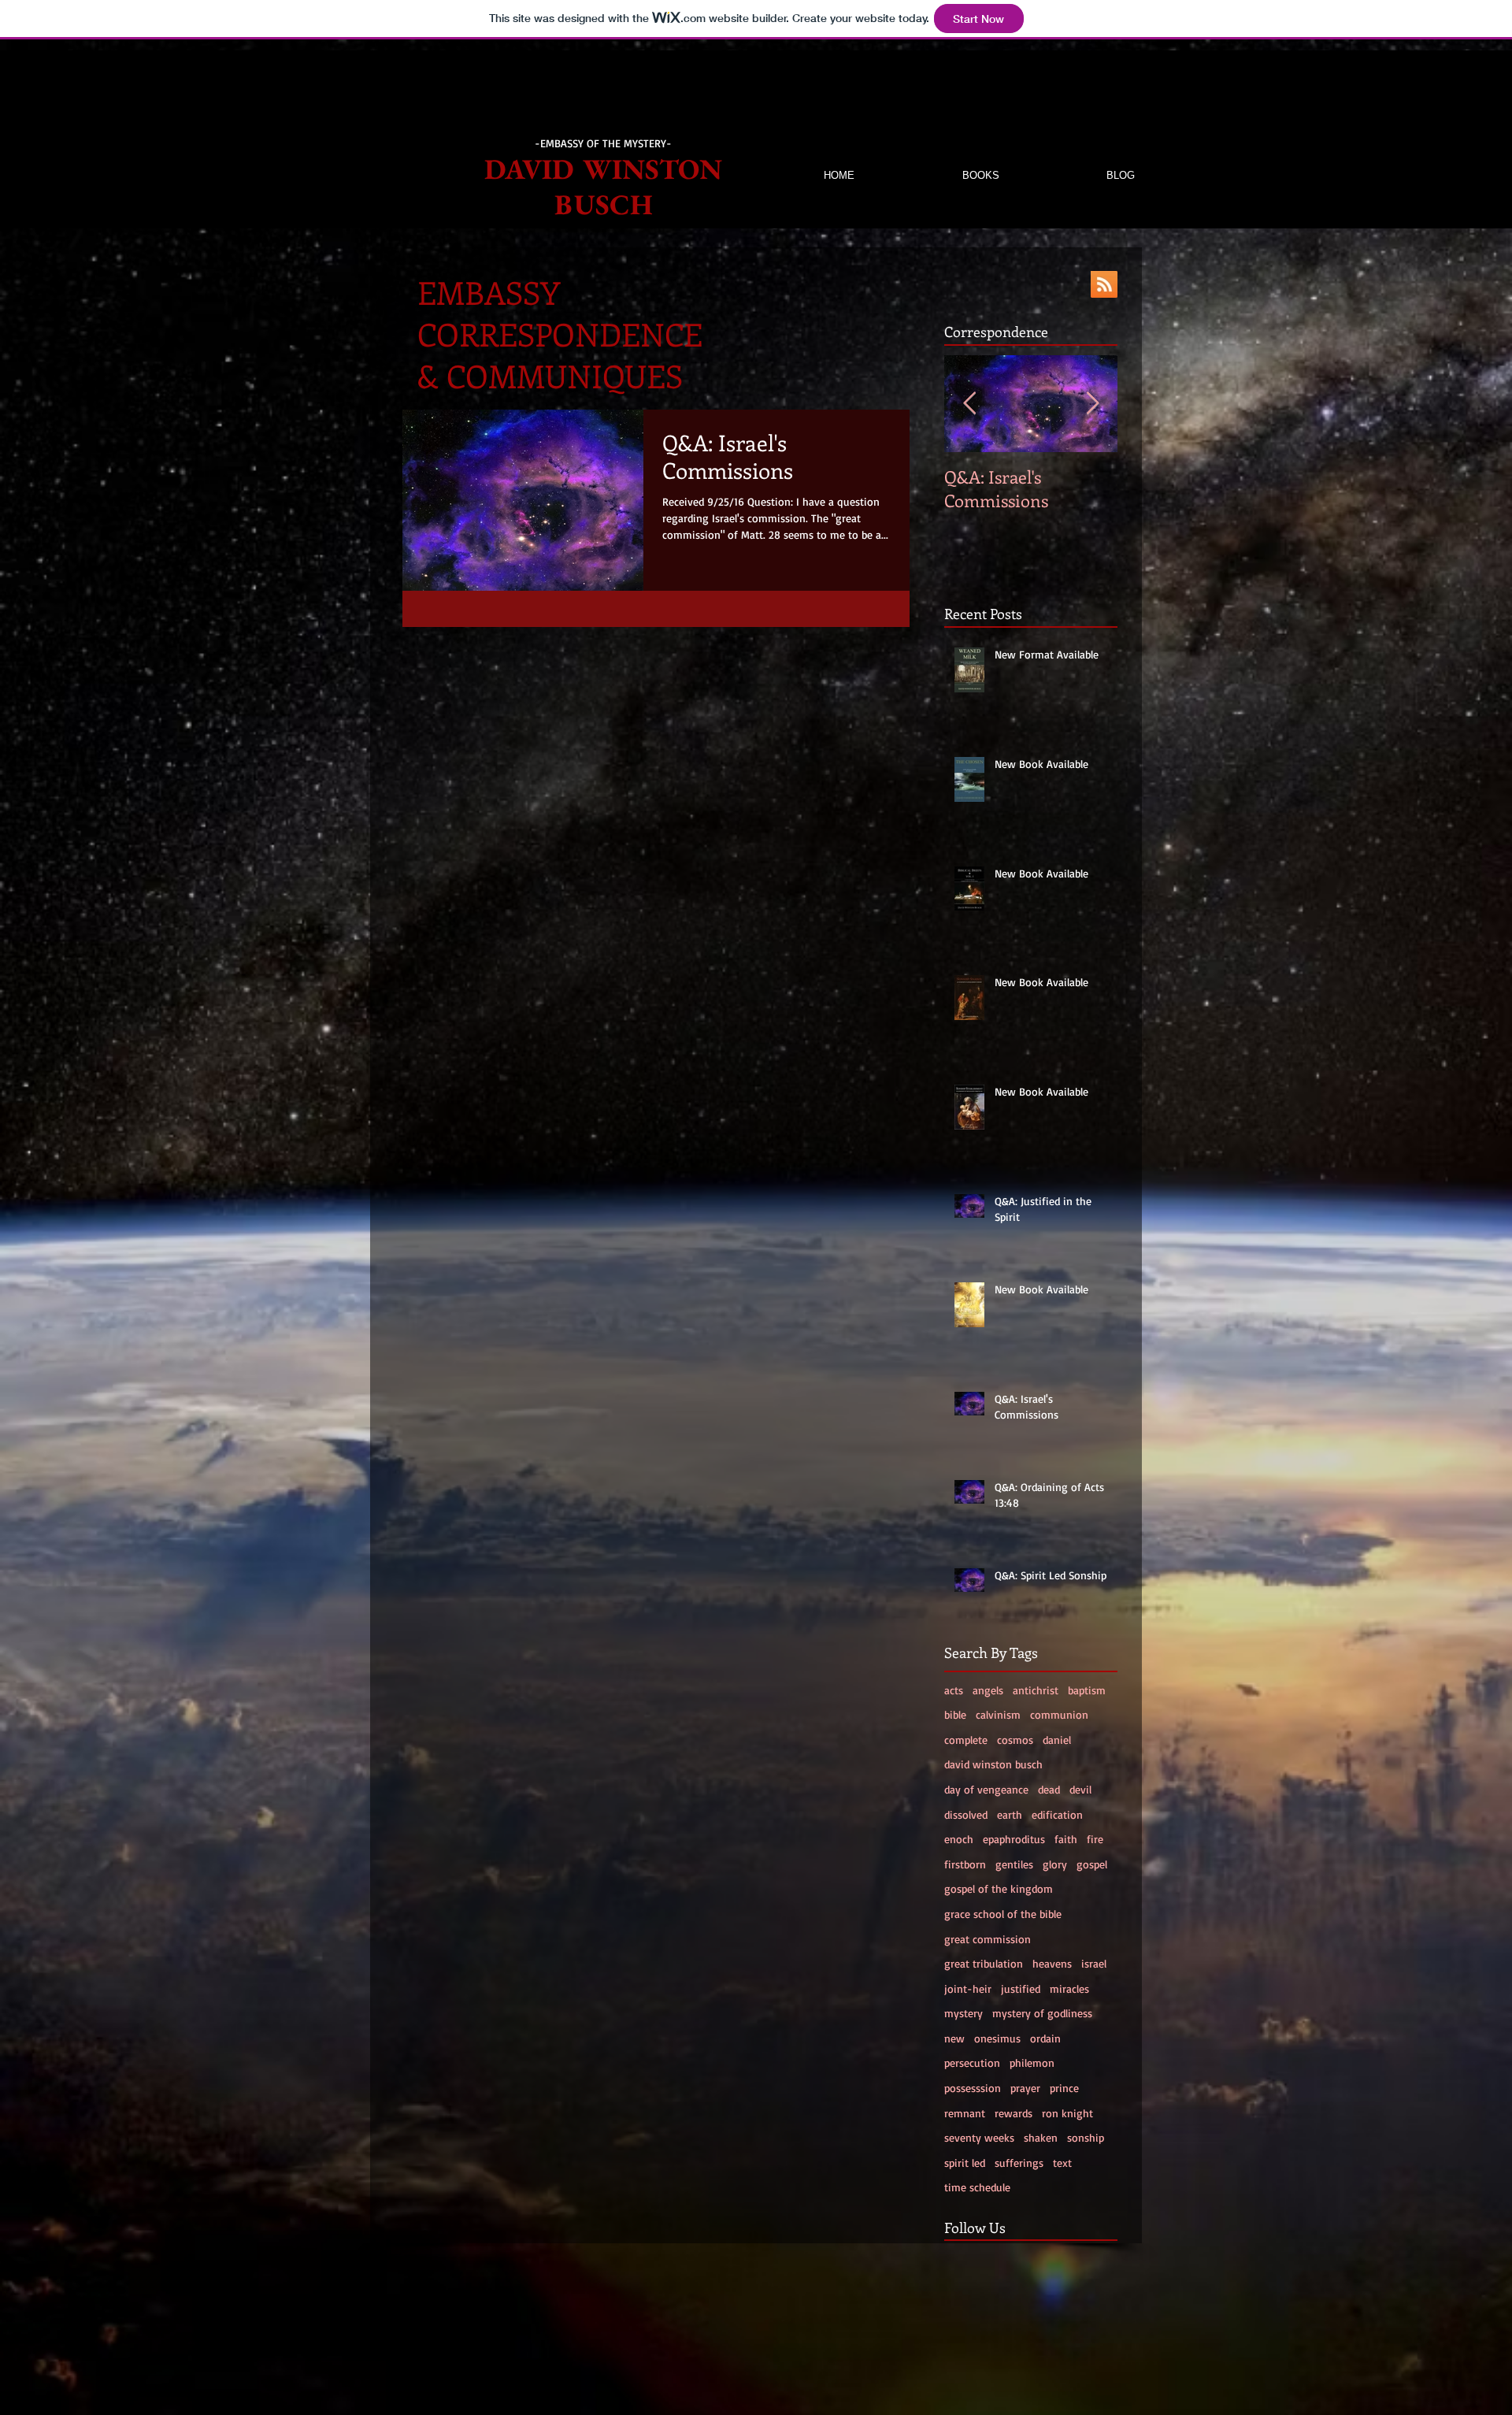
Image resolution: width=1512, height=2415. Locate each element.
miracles (1069, 1988)
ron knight (1067, 2113)
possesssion (973, 2088)
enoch (959, 1839)
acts (954, 1690)
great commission (988, 1939)
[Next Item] (1092, 404)
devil (1080, 1789)
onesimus (997, 2038)
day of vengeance (986, 1789)
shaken (1041, 2137)
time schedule (977, 2187)
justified (1021, 1988)
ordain (1045, 2038)
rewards (1014, 2113)
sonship (1086, 2137)
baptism (1087, 1690)
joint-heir (968, 1988)
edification (1057, 1814)
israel (1094, 1963)
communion (1059, 1714)
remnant (965, 2113)
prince (1064, 2088)
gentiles (1014, 1864)
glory (1055, 1864)
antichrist (1036, 1690)
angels (988, 1690)
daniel (1057, 1740)
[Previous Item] (969, 404)
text (1062, 2163)
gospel (1092, 1864)
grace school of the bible (1003, 1914)
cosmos (1015, 1740)
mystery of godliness (1042, 2013)
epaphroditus (1014, 1839)
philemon (1032, 2063)
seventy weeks (979, 2137)
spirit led (965, 2163)
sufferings (1019, 2163)
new (954, 2038)
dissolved (966, 1814)
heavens (1052, 1963)
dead (1049, 1789)
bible (955, 1714)
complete (966, 1740)
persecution (972, 2063)
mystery (964, 2013)
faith (1066, 1839)
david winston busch (993, 1764)
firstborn (965, 1864)
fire (1095, 1839)
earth (1010, 1814)
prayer (1025, 2088)
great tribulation (984, 1963)
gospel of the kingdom (999, 1888)
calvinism (998, 1714)
